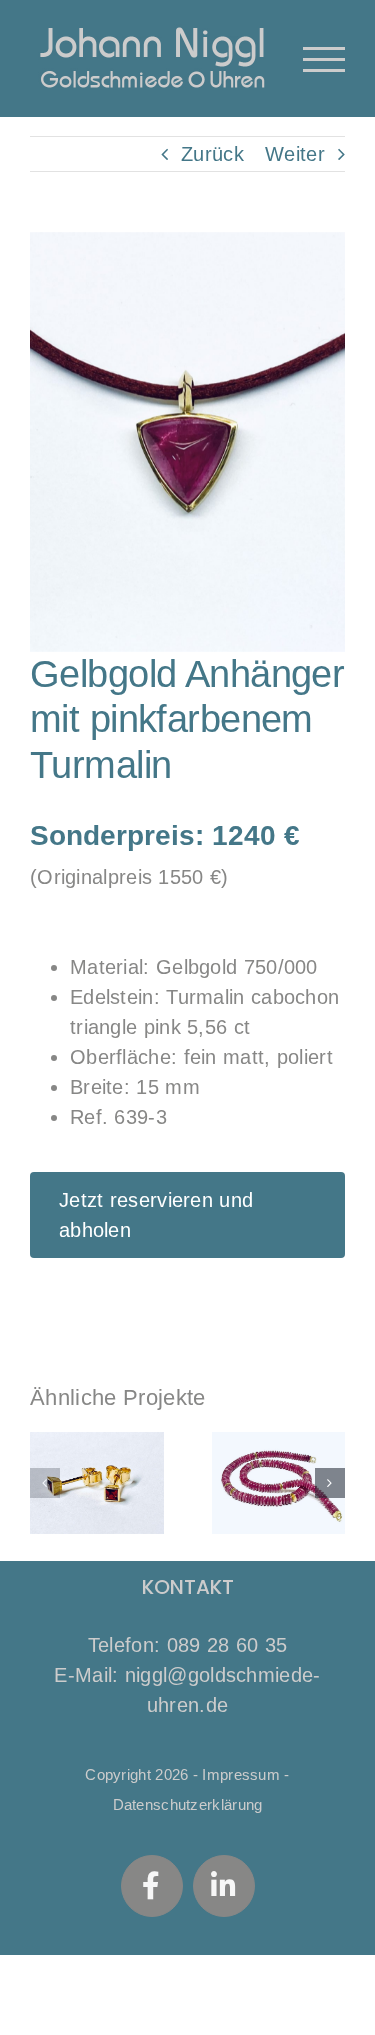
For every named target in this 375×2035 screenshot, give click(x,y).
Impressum (241, 1774)
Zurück (212, 154)
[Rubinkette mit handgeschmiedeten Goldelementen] (279, 1483)
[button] (45, 1483)
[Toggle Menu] (324, 59)
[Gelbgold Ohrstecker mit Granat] (97, 1483)
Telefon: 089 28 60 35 (187, 1645)
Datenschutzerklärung (188, 1804)
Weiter (295, 154)
